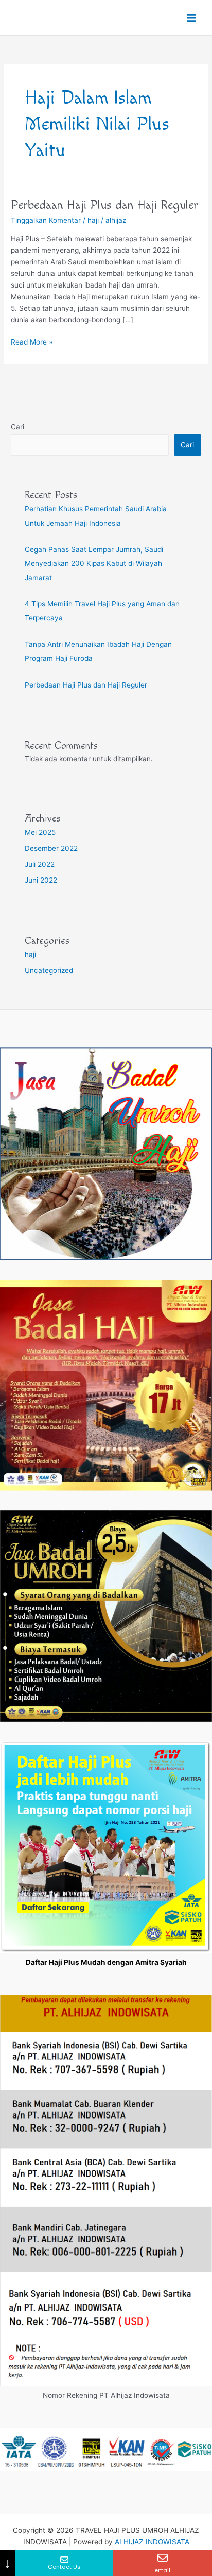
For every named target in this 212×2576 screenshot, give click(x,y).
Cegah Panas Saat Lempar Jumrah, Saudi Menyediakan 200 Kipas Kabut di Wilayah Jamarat (94, 564)
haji (93, 220)
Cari (17, 427)
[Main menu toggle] (192, 18)
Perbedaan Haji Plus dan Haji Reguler (104, 205)
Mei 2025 (40, 832)
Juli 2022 (40, 864)
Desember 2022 (51, 848)
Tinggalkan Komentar (46, 220)
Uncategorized (49, 970)
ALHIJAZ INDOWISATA (152, 2542)
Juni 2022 (41, 880)
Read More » (32, 341)
